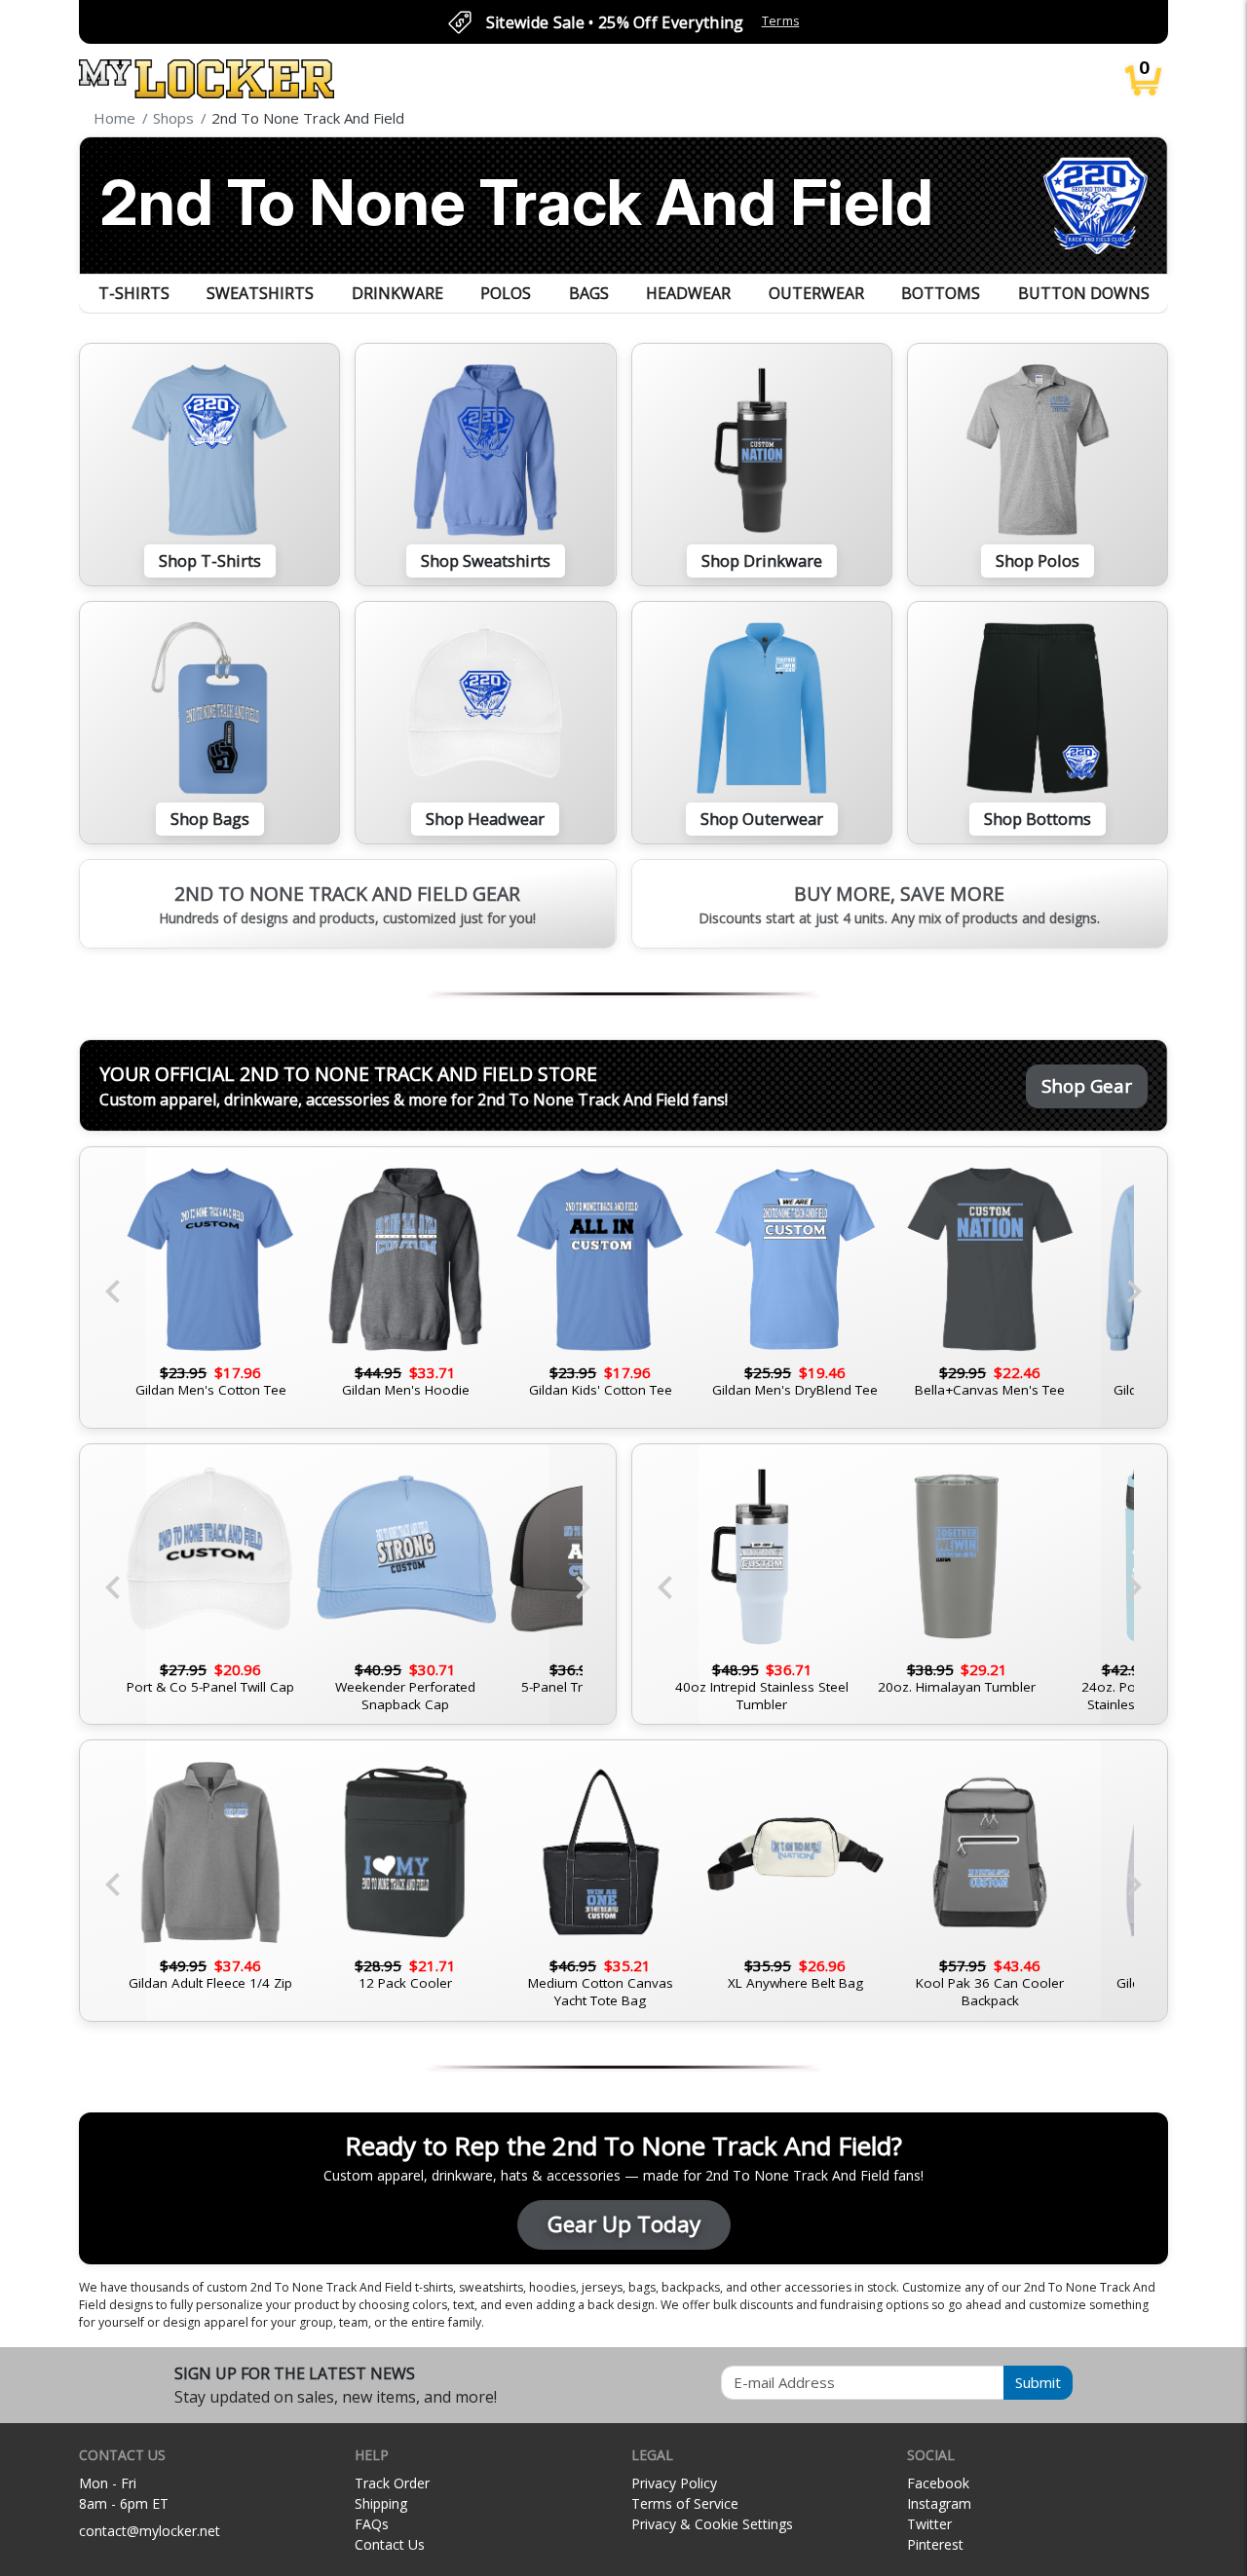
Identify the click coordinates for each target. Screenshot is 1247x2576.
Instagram (939, 2503)
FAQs (372, 2524)
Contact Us (390, 2544)
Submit (1038, 2382)
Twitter (929, 2524)
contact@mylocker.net (150, 2531)
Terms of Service (685, 2503)
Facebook (938, 2483)
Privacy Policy (674, 2483)
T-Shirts (134, 293)
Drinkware (397, 293)
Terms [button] (781, 21)
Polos (506, 293)
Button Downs (1084, 293)
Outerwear (816, 293)
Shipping (381, 2503)
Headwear (688, 293)
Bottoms (941, 293)
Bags (589, 293)
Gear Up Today (624, 2224)
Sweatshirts (260, 293)
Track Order (392, 2483)
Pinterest (935, 2544)
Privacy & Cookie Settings (712, 2524)
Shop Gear (1087, 1085)
